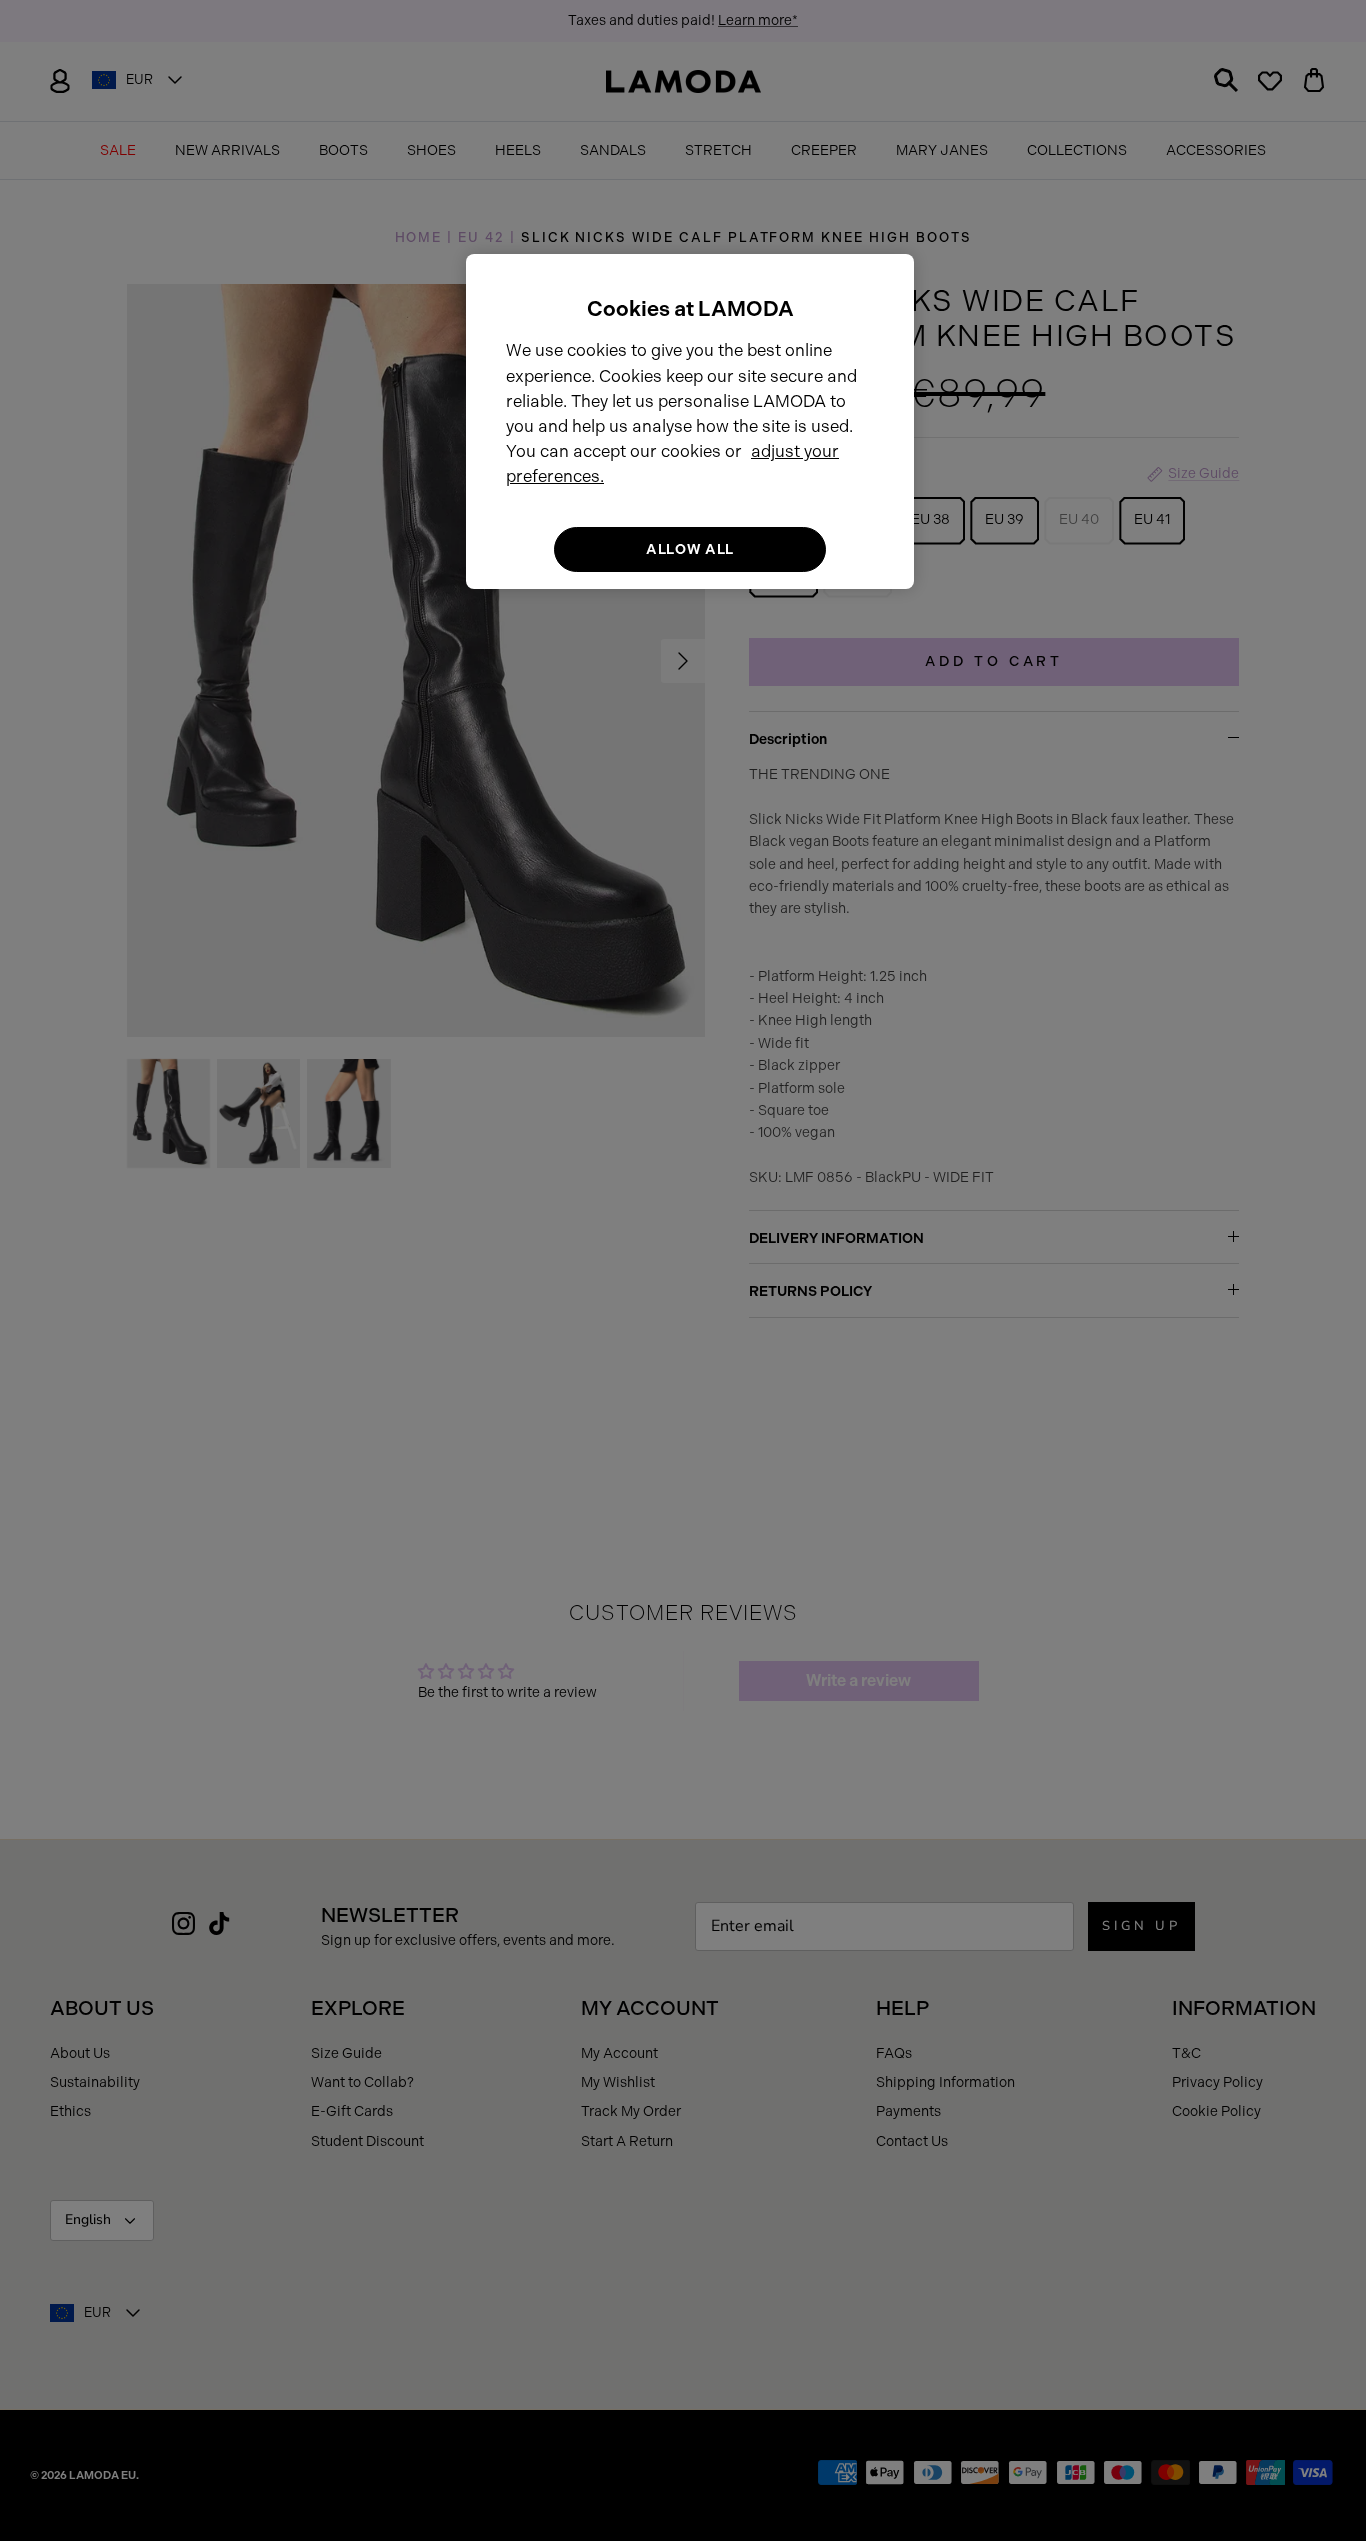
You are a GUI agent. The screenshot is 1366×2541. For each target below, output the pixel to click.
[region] (690, 421)
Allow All (690, 549)
